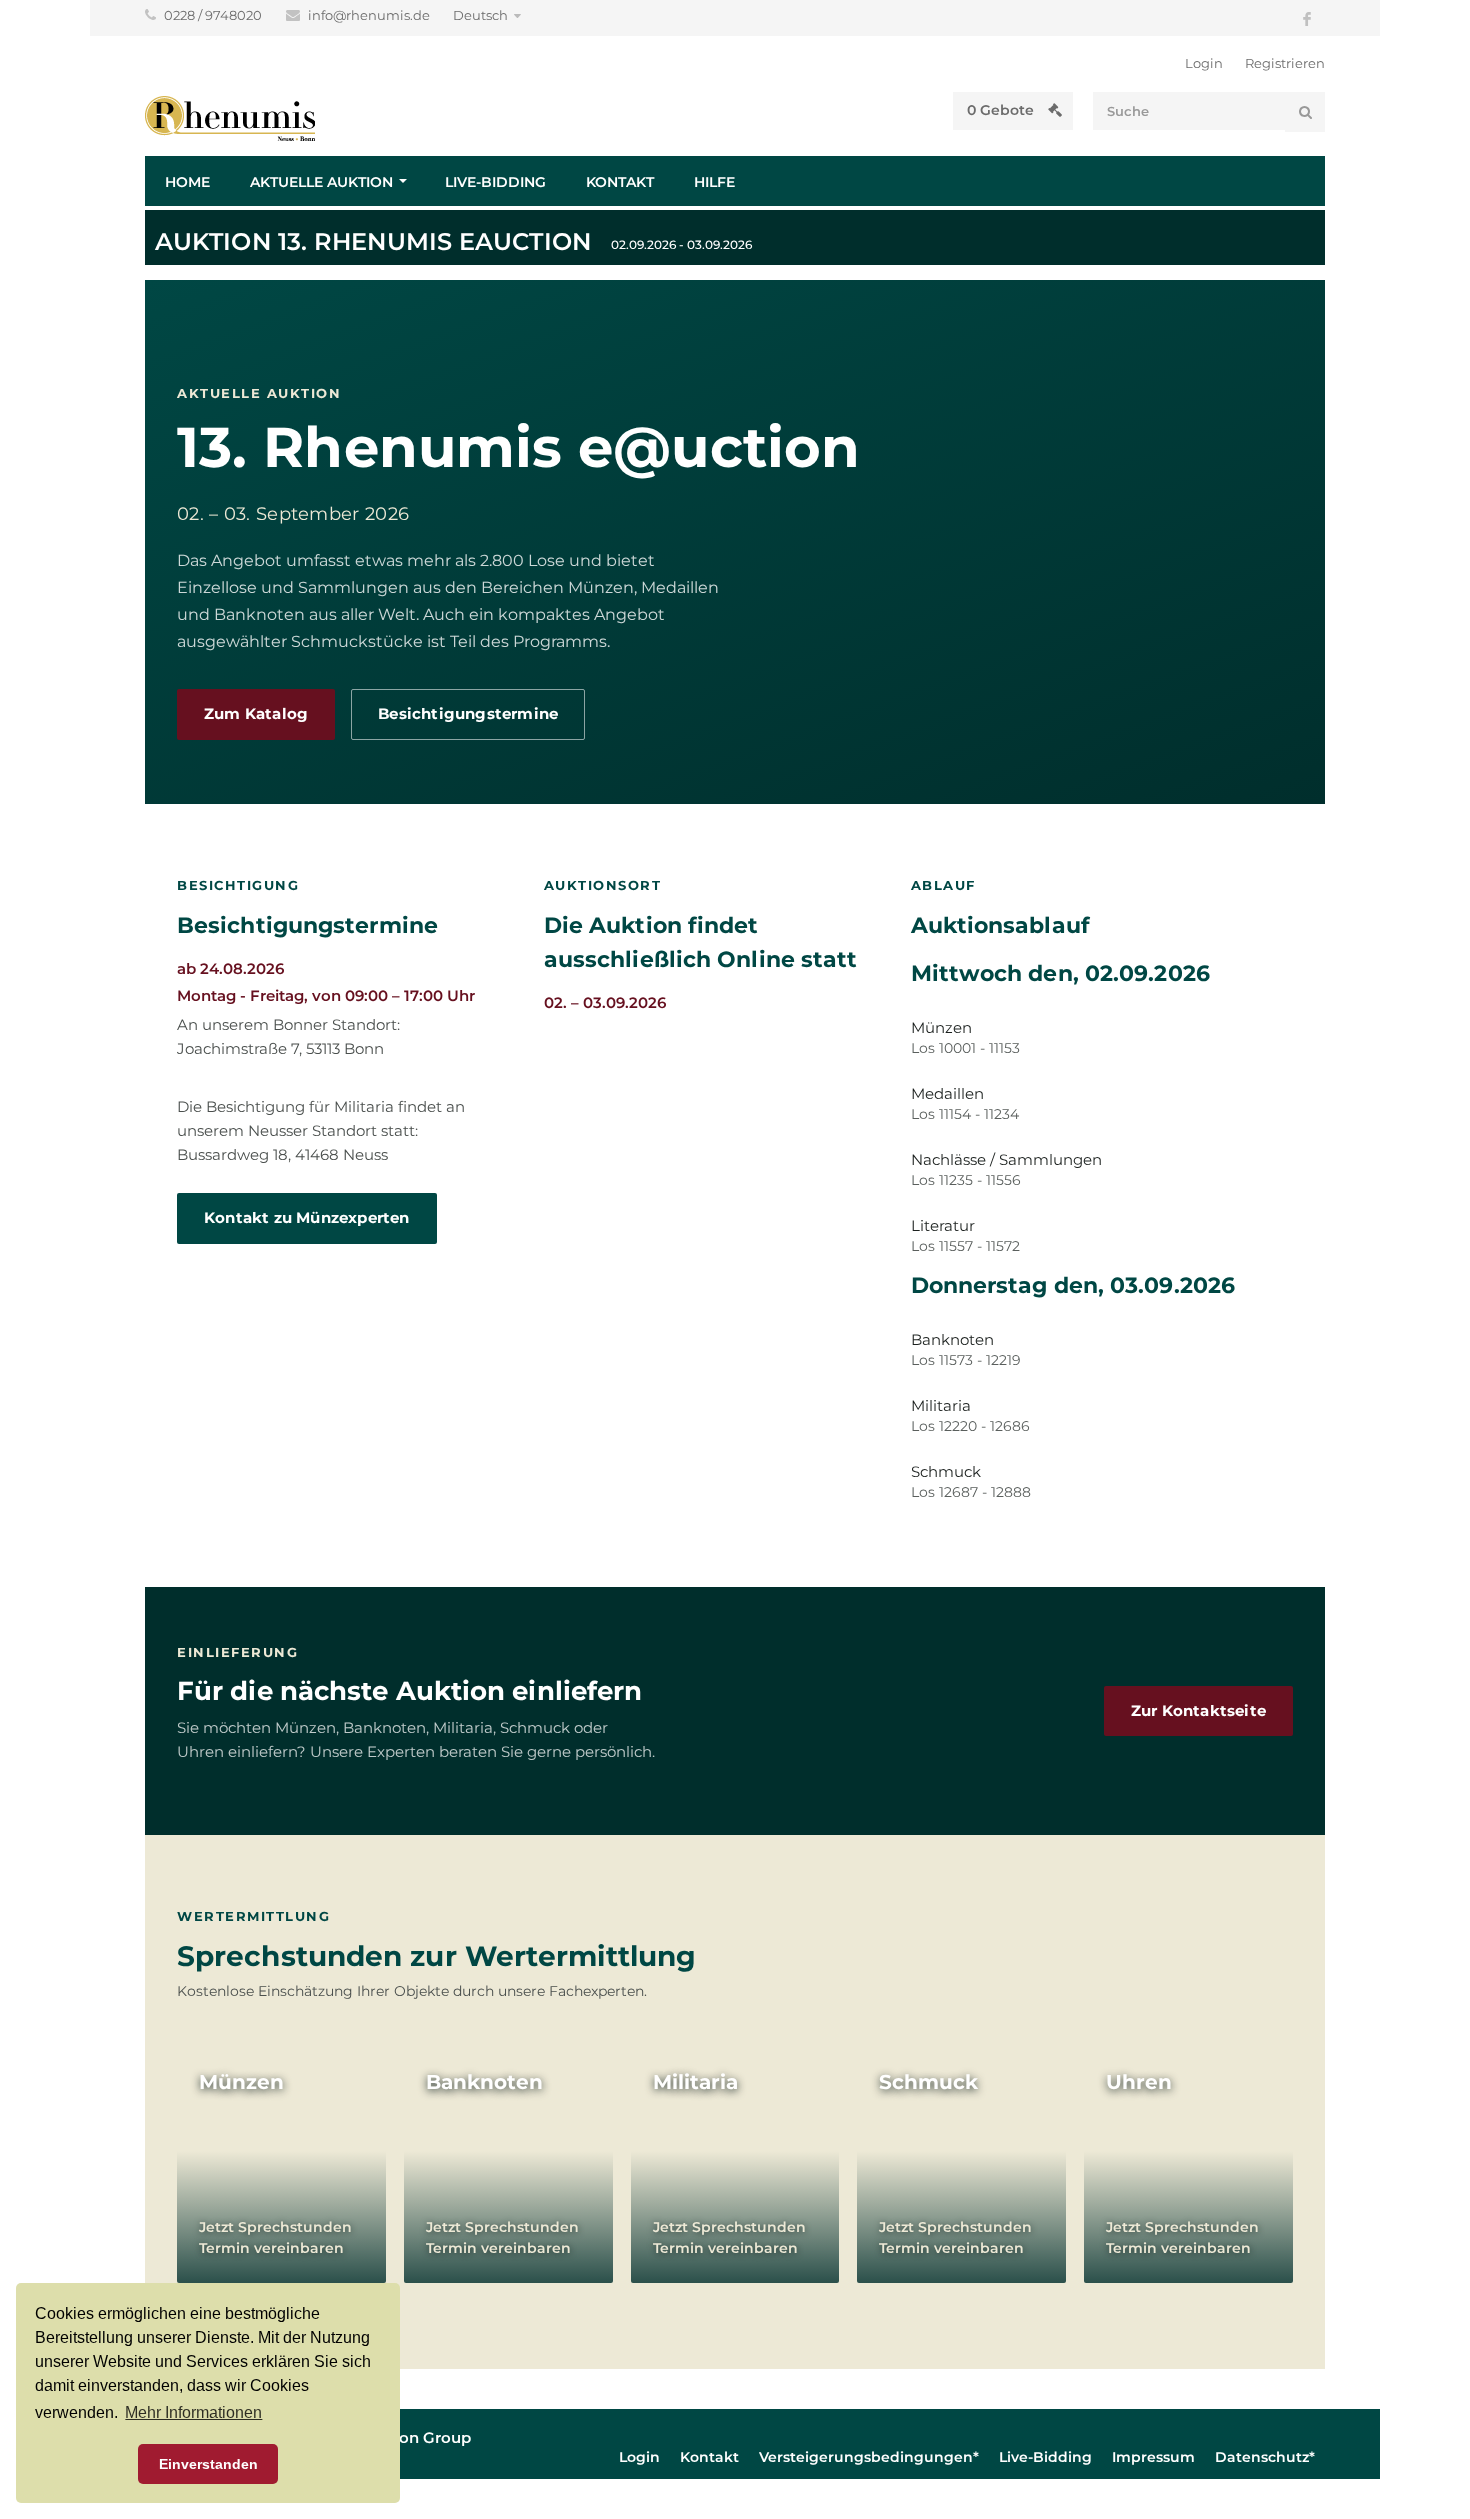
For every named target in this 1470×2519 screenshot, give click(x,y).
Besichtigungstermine (468, 714)
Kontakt (620, 182)
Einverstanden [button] (208, 2464)
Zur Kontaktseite (1198, 1711)
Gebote (1002, 110)
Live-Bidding (495, 182)
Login (1204, 63)
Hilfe (714, 182)
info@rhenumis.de (370, 15)
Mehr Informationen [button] (193, 2412)
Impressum (1153, 2457)
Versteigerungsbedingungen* (869, 2457)
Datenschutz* (1265, 2457)
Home (187, 182)
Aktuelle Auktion (321, 182)
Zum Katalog (256, 714)
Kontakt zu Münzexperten (307, 1218)
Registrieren (1285, 63)
